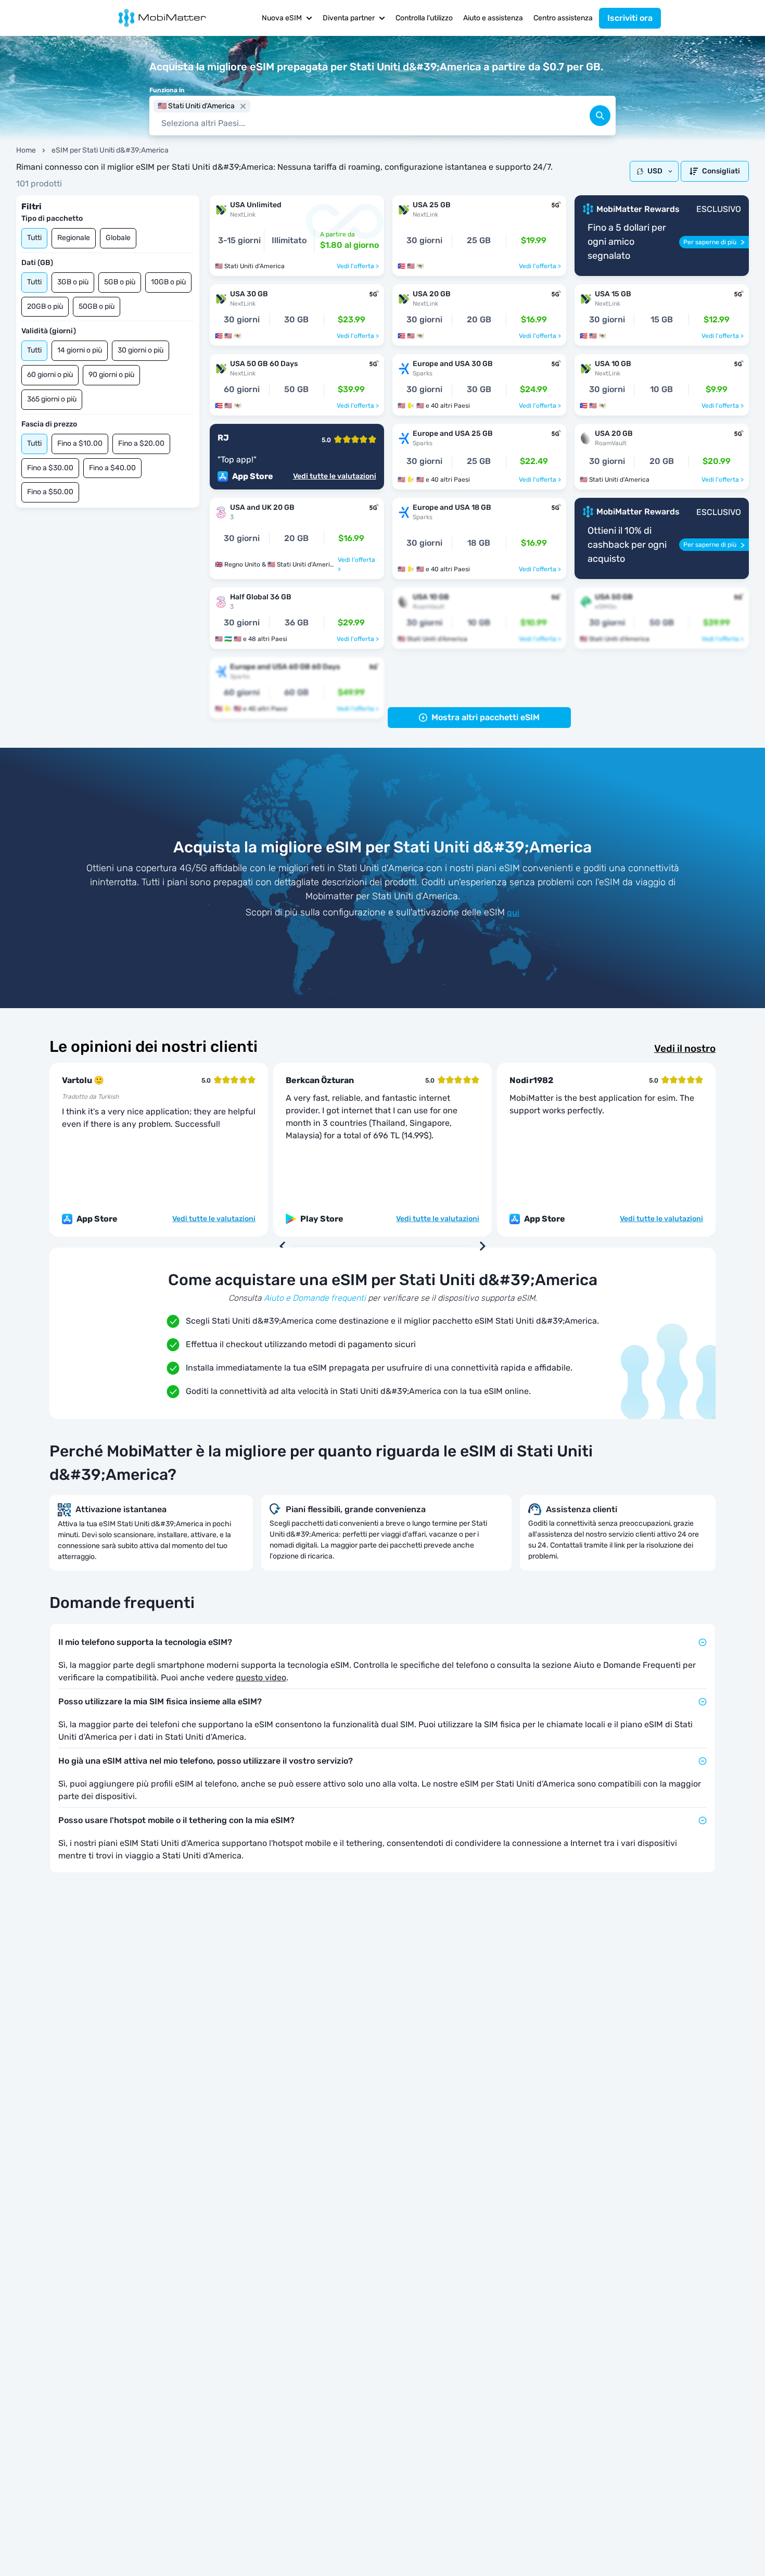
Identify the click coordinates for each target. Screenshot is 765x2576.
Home (26, 150)
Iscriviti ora (630, 18)
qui (513, 913)
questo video (261, 1677)
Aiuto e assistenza (493, 18)
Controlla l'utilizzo (424, 18)
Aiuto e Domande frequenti (315, 1298)
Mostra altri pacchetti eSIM (486, 717)
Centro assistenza (563, 18)
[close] (243, 106)
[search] (600, 116)
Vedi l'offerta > (358, 266)
